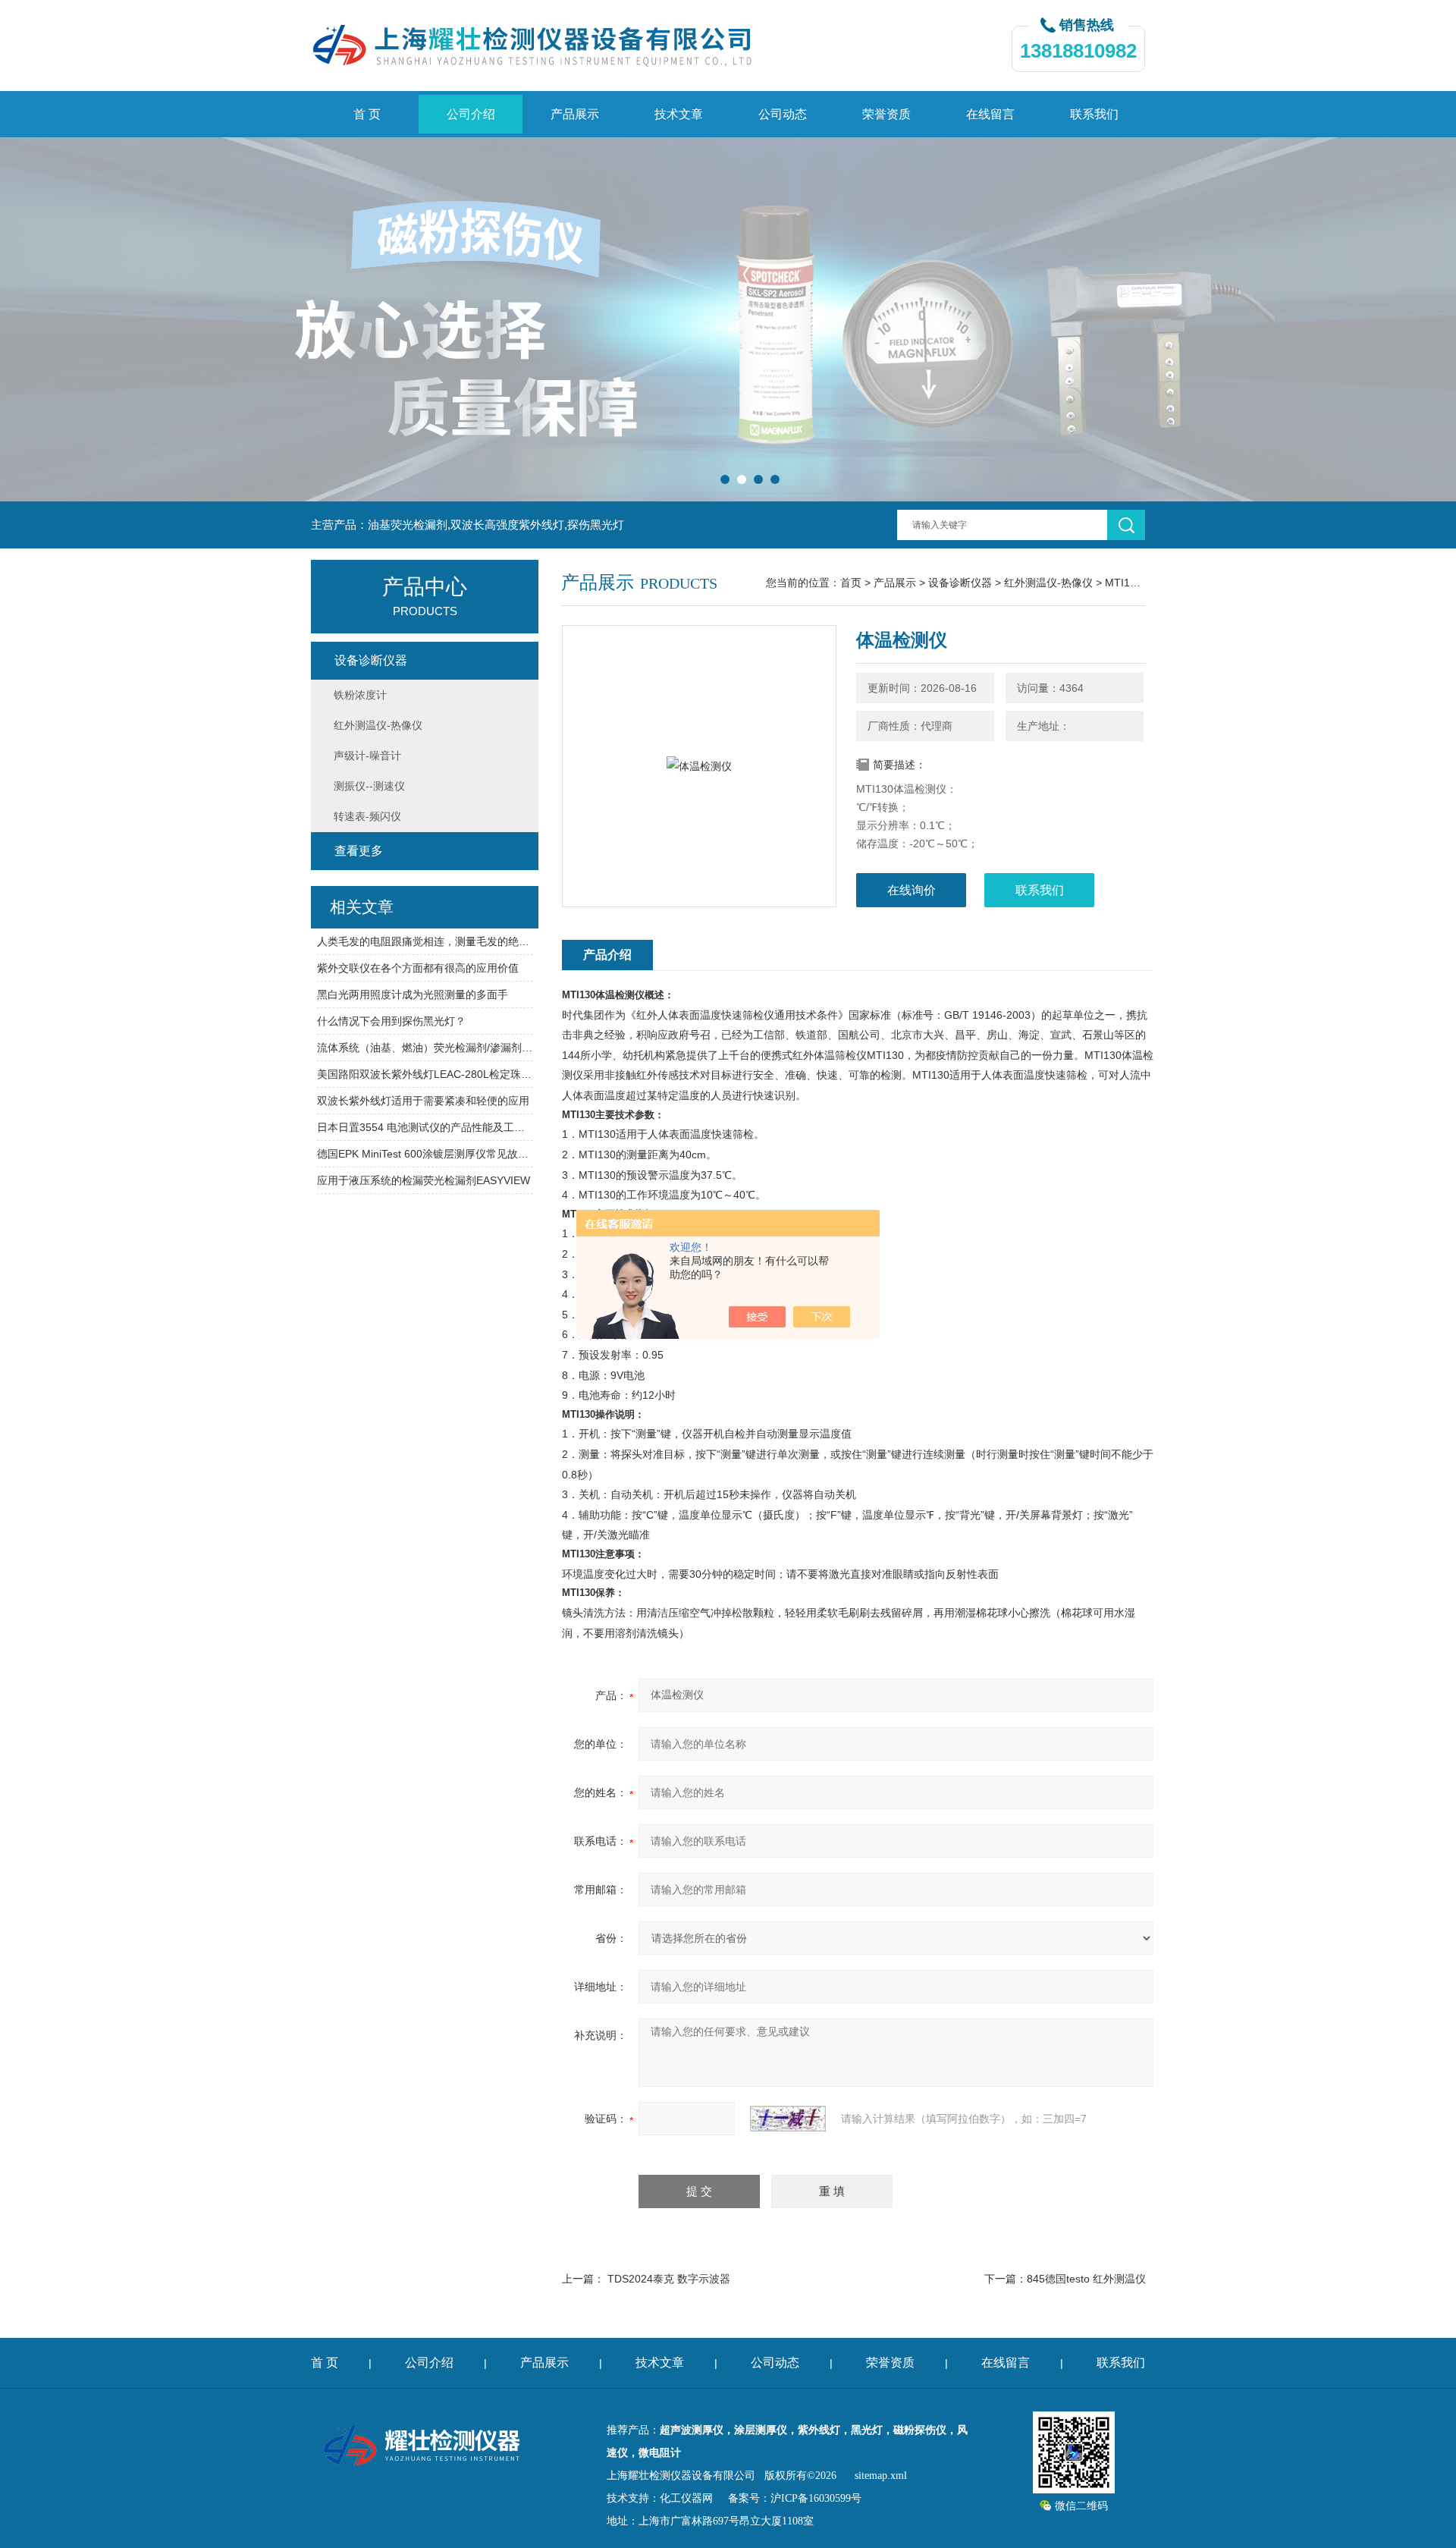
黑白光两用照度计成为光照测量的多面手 (413, 994)
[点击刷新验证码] (788, 2119)
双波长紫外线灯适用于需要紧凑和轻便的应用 (423, 1101)
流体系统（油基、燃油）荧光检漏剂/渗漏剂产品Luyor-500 (425, 1048)
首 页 (367, 114)
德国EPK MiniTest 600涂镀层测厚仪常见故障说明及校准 (425, 1154)
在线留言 (990, 114)
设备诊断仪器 (960, 583)
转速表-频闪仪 (367, 816)
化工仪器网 (686, 2498)
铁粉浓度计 (360, 695)
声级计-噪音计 (367, 756)
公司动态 (783, 114)
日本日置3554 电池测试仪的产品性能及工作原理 (425, 1127)
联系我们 (1094, 114)
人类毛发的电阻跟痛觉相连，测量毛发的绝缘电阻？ (425, 941)
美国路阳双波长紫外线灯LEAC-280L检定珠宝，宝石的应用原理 (425, 1074)
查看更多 (359, 851)
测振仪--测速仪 (369, 786)
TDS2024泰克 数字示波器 (669, 2279)
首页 (851, 583)
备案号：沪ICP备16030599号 (795, 2498)
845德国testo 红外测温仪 (1086, 2279)
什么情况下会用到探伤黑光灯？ (391, 1021)
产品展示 (575, 114)
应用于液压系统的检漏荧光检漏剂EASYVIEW (424, 1180)
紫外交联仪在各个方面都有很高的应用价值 (418, 968)
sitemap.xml (881, 2476)
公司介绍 (471, 114)
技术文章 (679, 114)
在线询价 (912, 890)
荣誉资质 (886, 114)
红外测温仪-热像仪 (1048, 583)
